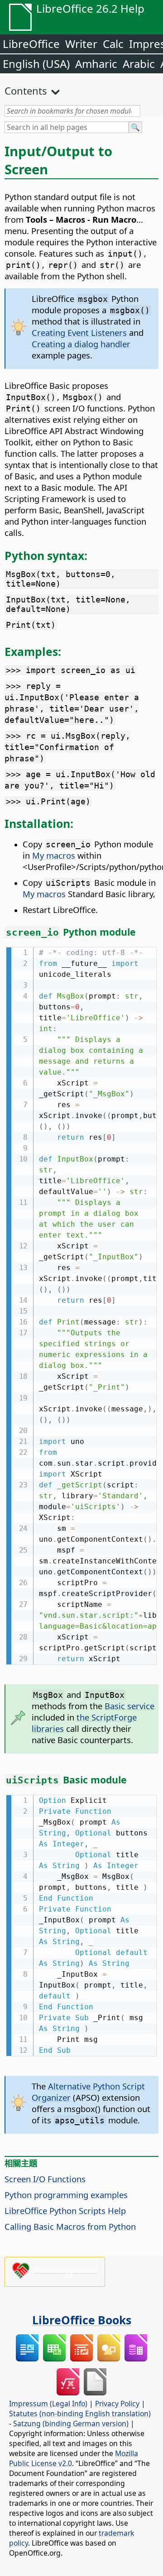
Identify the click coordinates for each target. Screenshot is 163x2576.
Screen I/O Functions (45, 2179)
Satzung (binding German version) (71, 2423)
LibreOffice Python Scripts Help (65, 2210)
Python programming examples (66, 2195)
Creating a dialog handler (81, 344)
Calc (113, 44)
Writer (81, 44)
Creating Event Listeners (79, 332)
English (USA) (36, 64)
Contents (26, 91)
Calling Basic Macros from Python (70, 2226)
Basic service (129, 1706)
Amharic (96, 64)
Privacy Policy (117, 2404)
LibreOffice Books (82, 2320)
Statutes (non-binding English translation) (80, 2414)
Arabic (139, 64)
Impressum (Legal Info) (48, 2404)
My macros (54, 855)
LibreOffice (31, 44)
